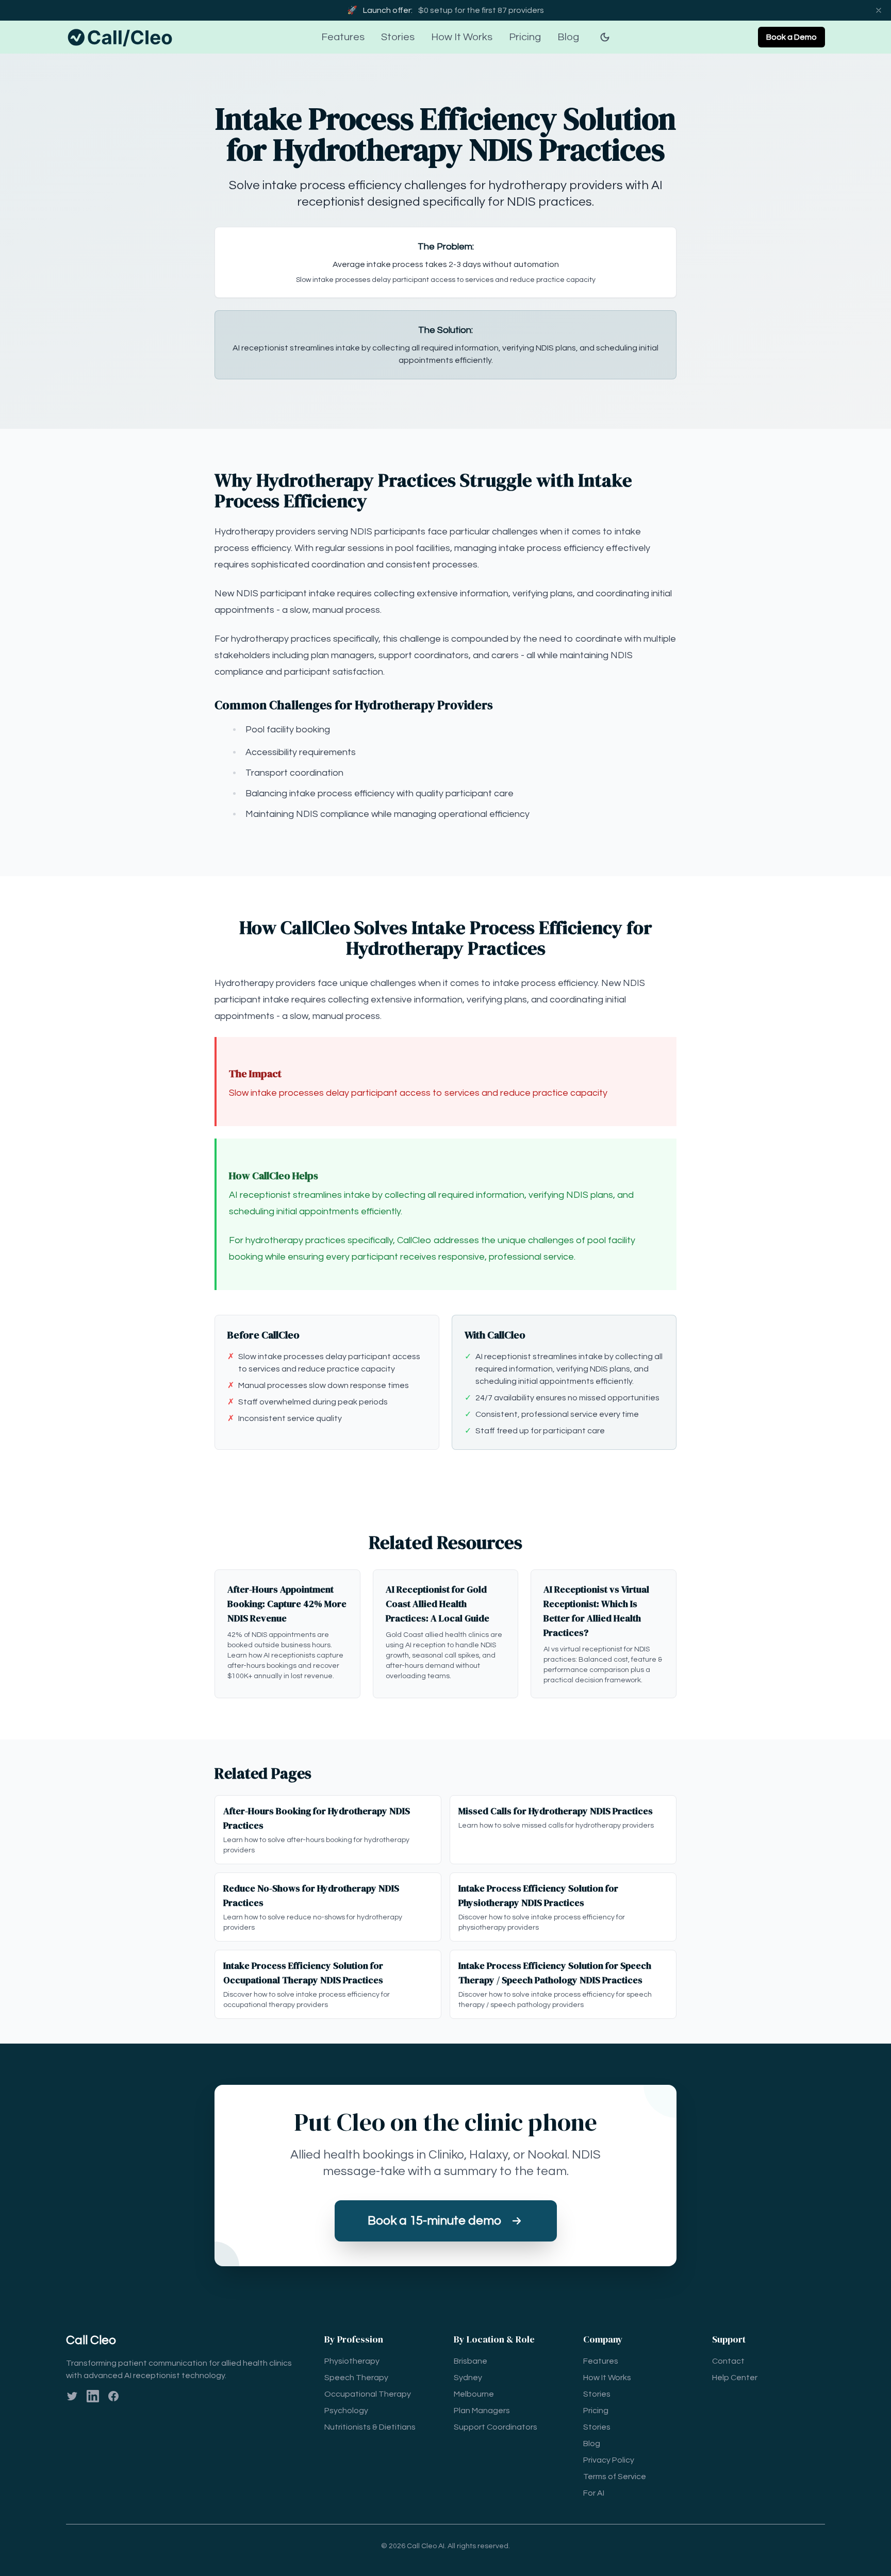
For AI (594, 2493)
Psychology (346, 2411)
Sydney (468, 2378)
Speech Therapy (356, 2378)
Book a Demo (791, 37)
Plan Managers (482, 2411)
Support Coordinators (496, 2427)
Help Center (735, 2378)
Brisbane (471, 2361)
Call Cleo (91, 2340)
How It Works (462, 37)
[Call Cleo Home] (122, 37)
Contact (728, 2361)
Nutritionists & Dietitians (370, 2427)
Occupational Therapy (368, 2394)
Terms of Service (615, 2477)
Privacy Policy (609, 2460)
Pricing (525, 37)
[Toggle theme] (605, 37)
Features (343, 37)
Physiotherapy (352, 2361)
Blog (568, 37)
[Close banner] (879, 10)
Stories (398, 37)
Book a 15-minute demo (434, 2221)
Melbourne (474, 2394)
